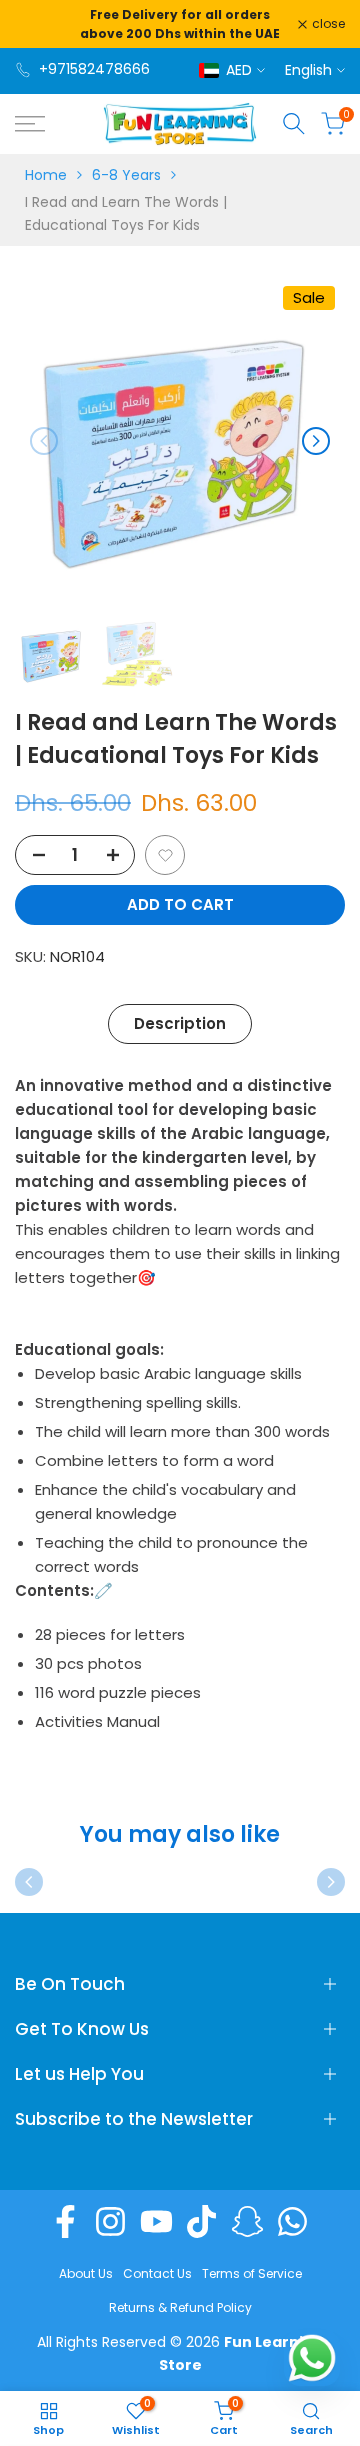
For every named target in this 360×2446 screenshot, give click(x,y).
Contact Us (157, 2273)
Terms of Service (252, 2273)
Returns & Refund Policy (180, 2307)
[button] (165, 855)
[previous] (44, 441)
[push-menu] (30, 124)
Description (180, 1023)
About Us (86, 2273)
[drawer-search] (294, 123)
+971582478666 (94, 69)
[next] (316, 441)
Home (46, 175)
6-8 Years (126, 175)
